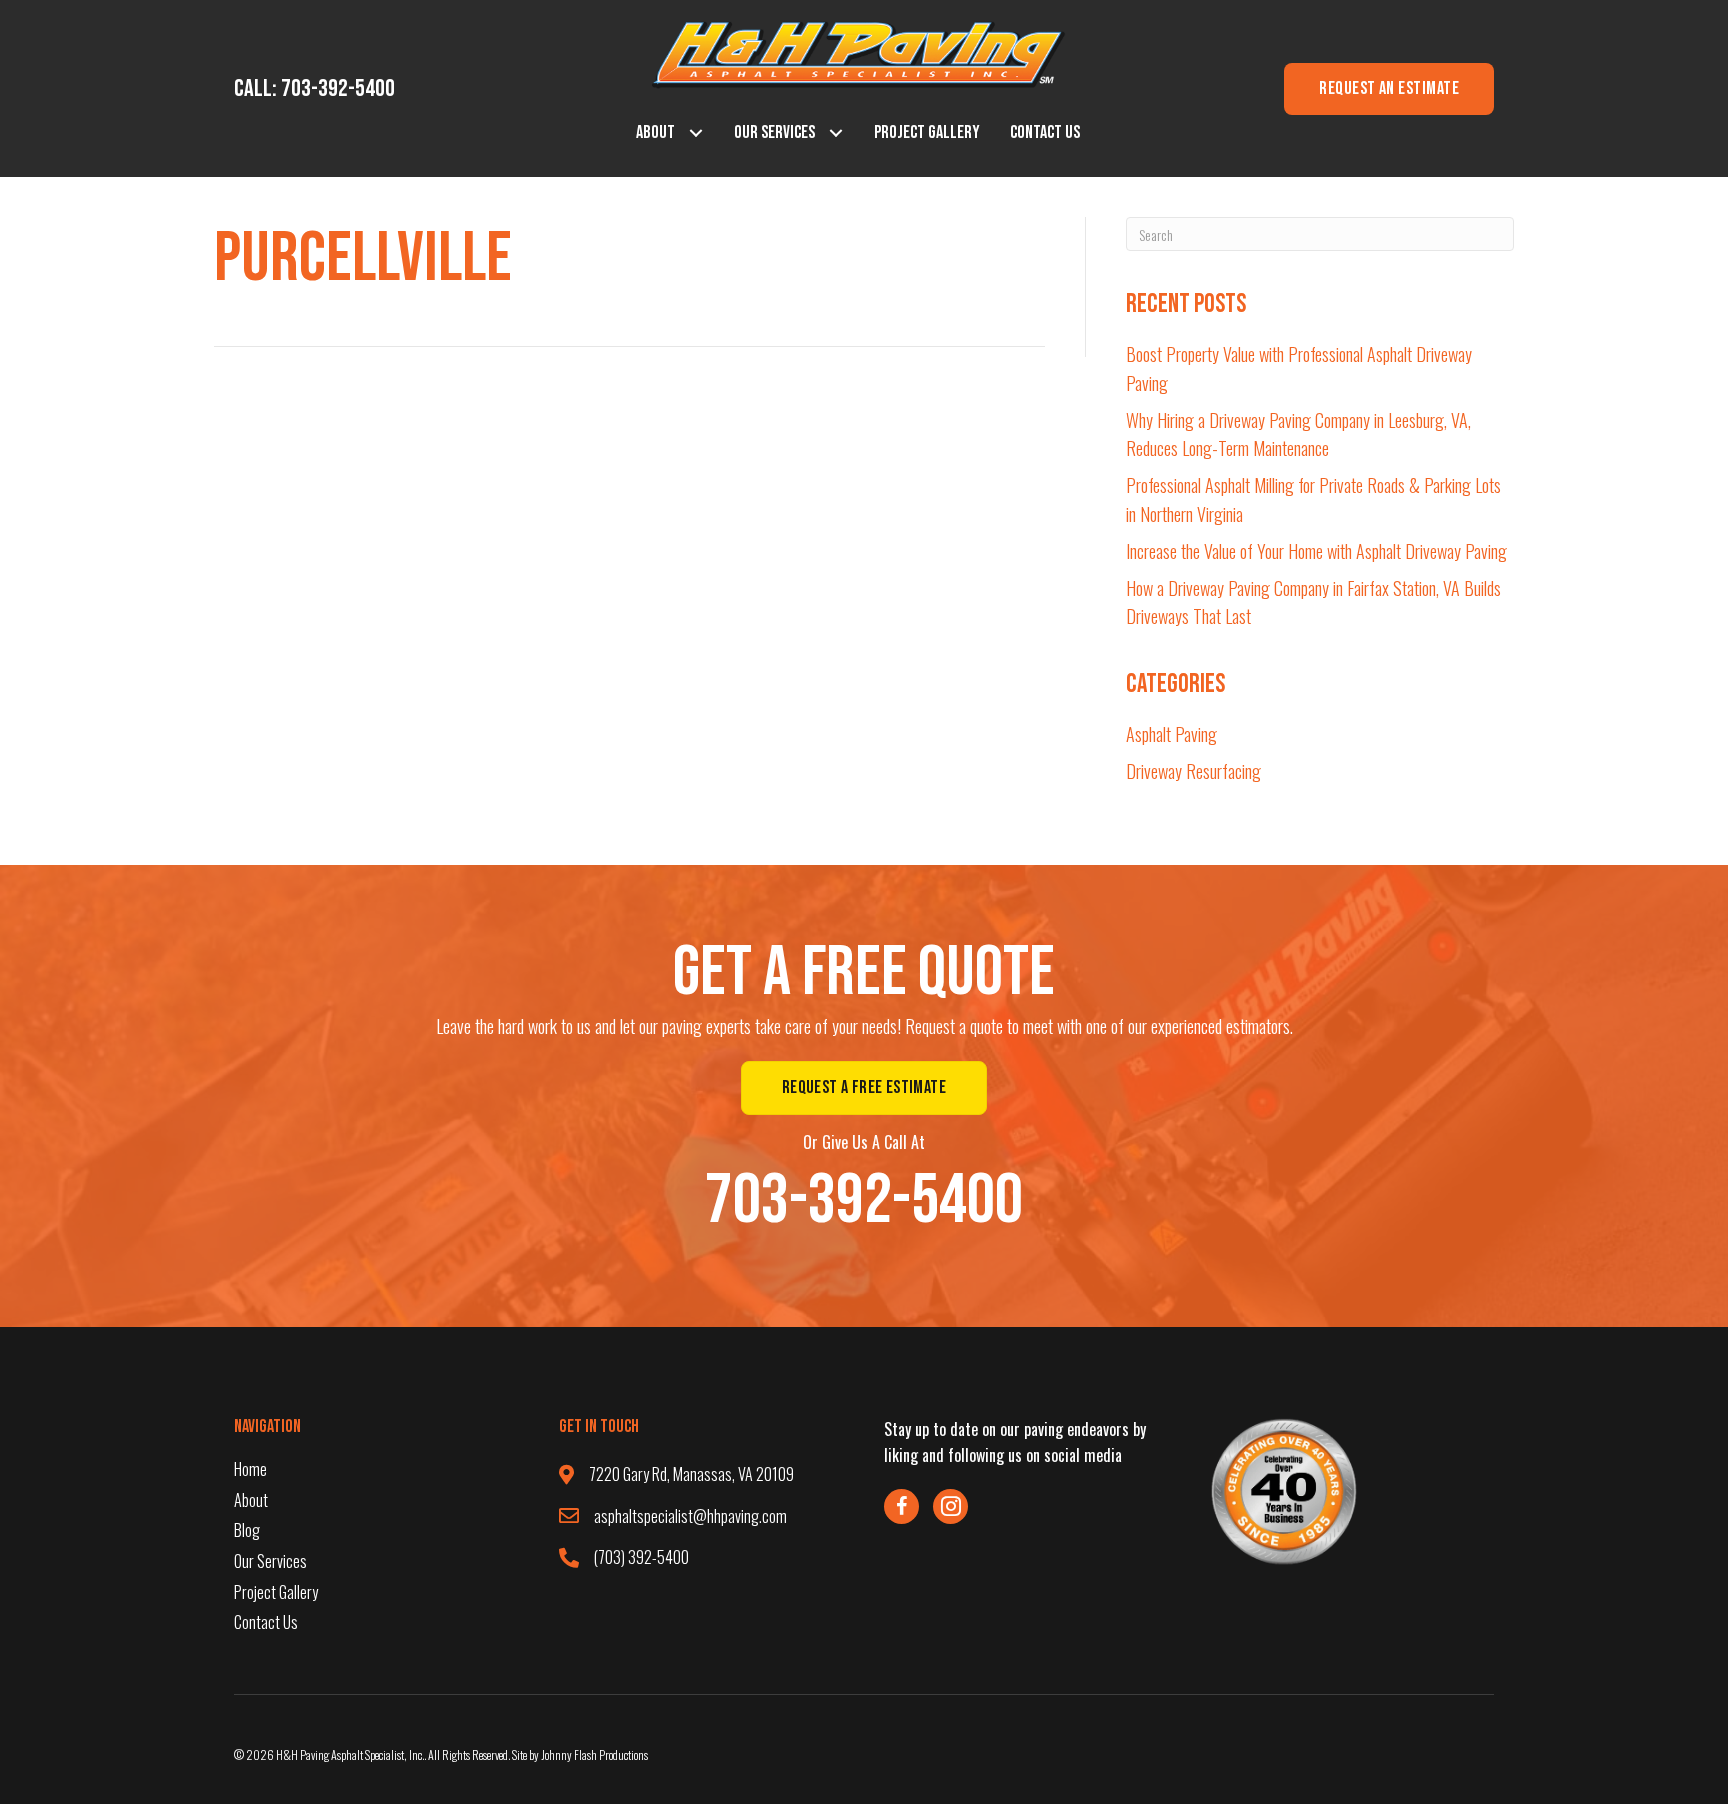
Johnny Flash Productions (594, 1754)
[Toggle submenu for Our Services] (836, 133)
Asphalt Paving (1171, 734)
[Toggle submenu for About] (696, 133)
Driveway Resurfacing (1193, 771)
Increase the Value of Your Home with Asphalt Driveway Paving (1316, 551)
